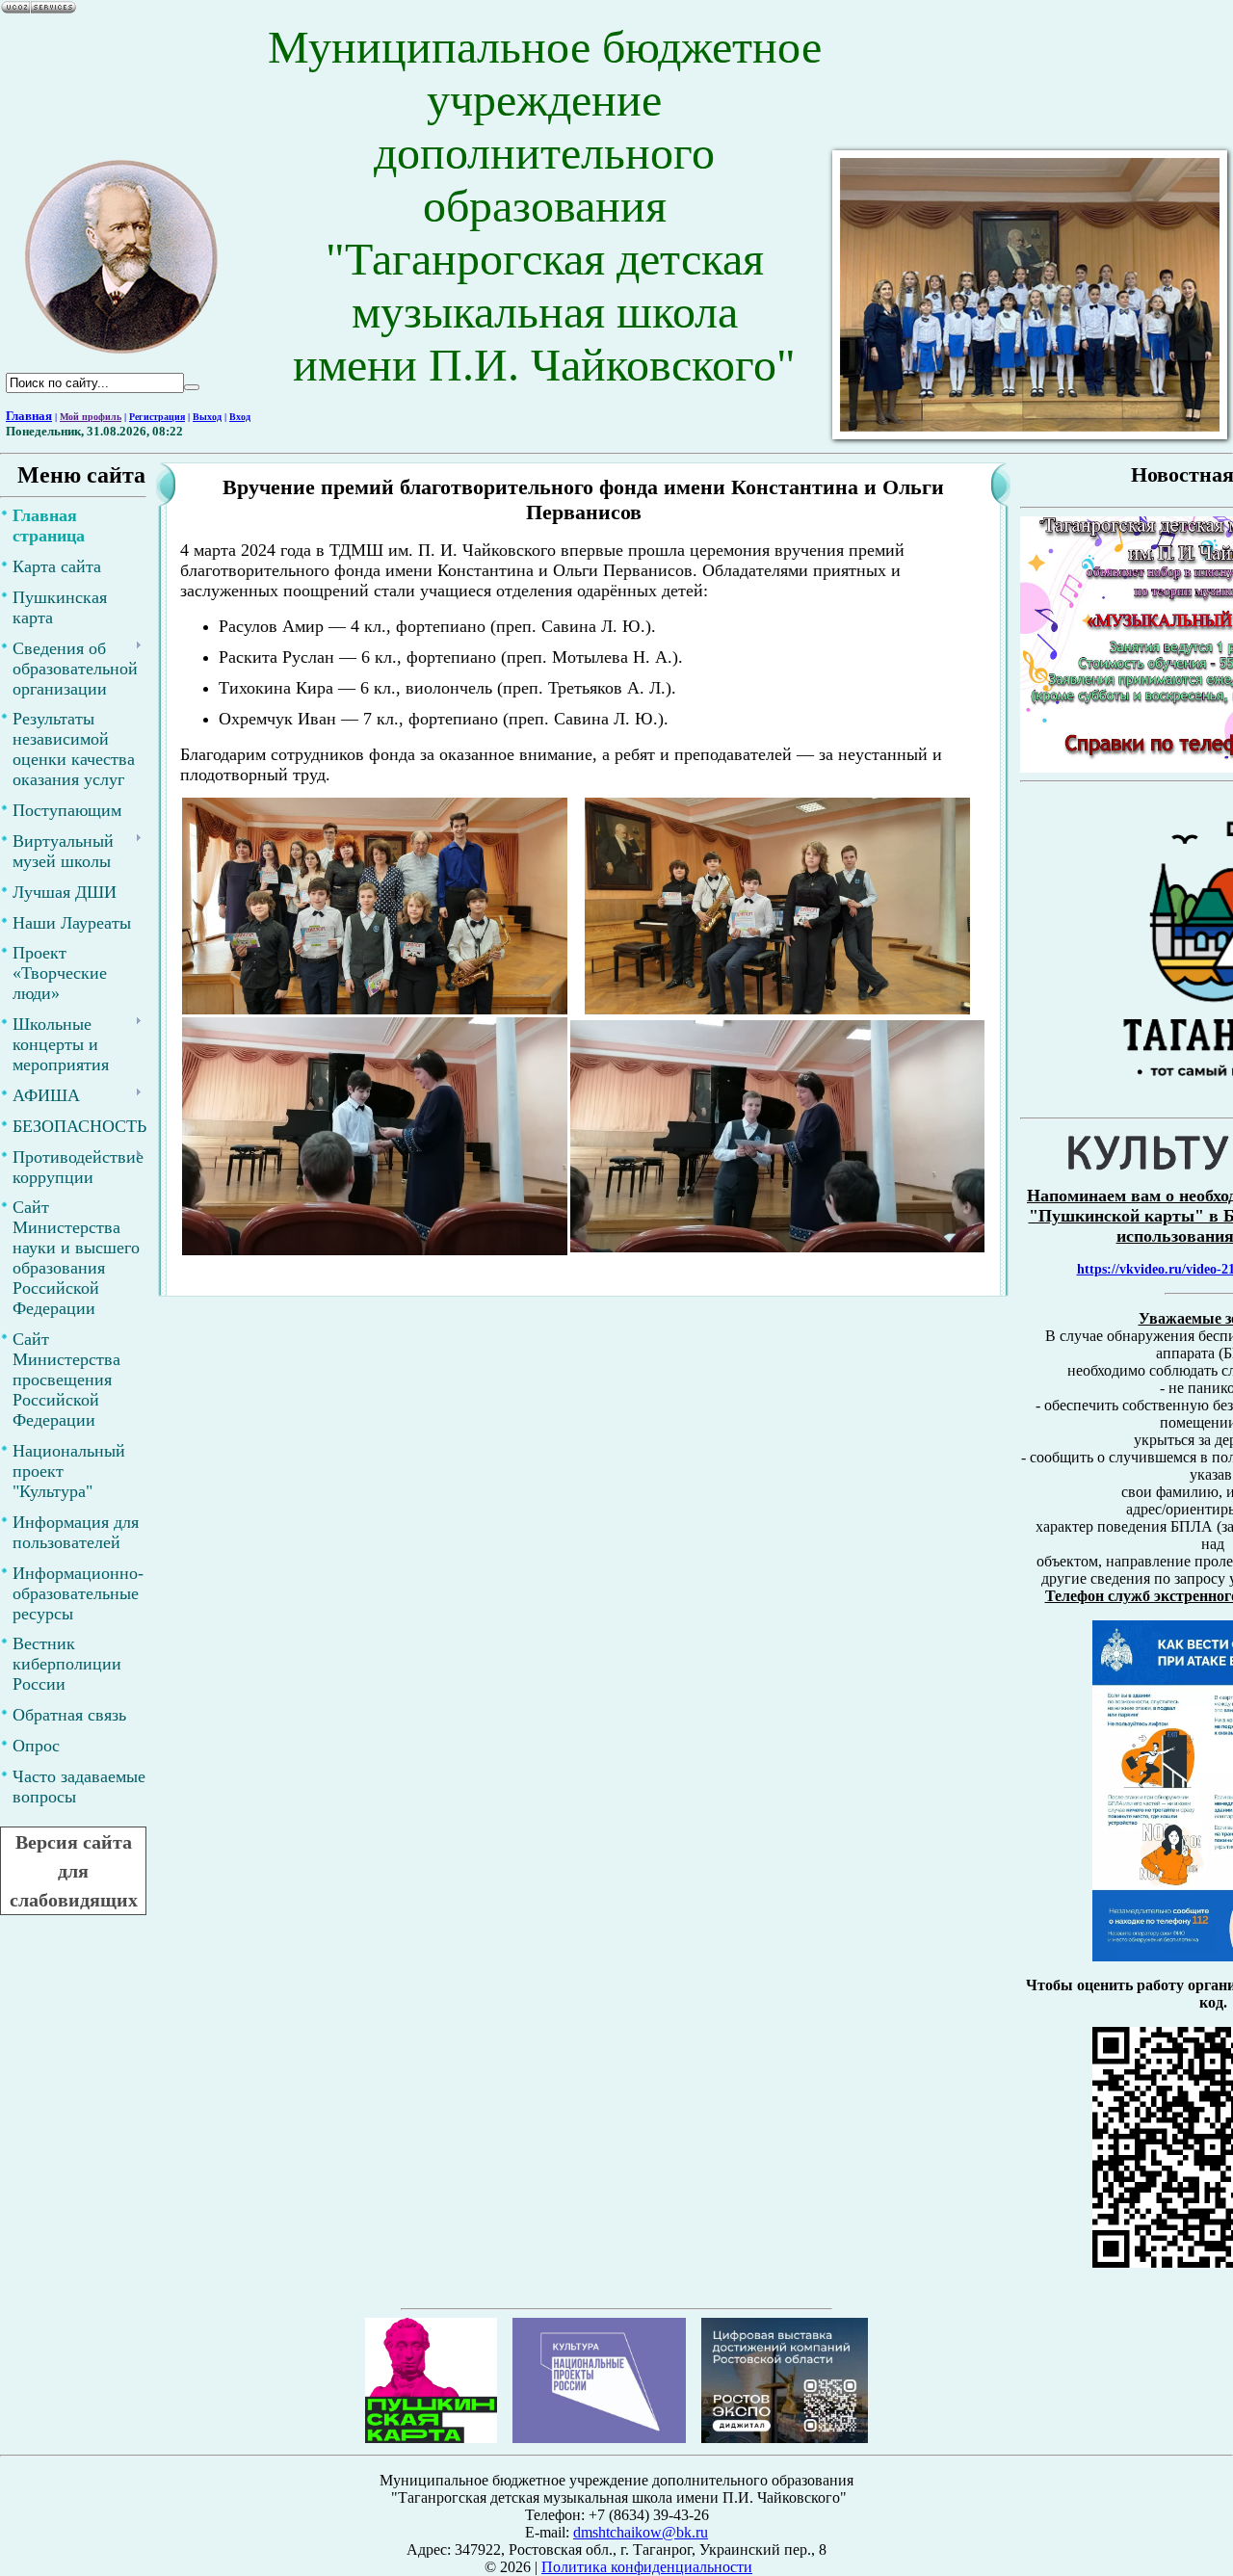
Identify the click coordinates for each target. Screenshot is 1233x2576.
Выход (207, 417)
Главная (29, 416)
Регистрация (157, 417)
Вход (240, 417)
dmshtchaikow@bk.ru (641, 2532)
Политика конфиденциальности (647, 2567)
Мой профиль (91, 417)
